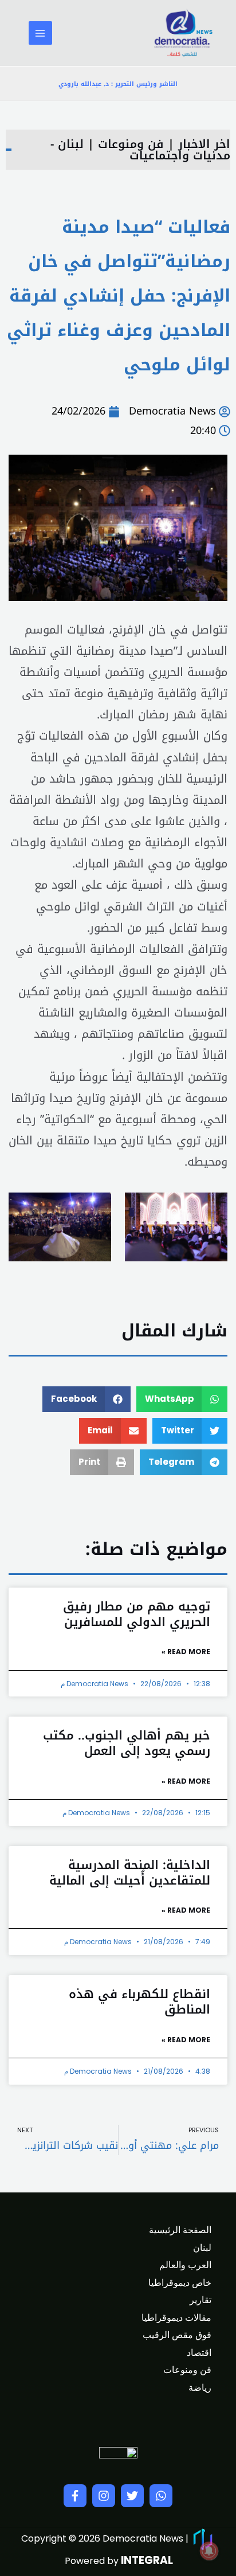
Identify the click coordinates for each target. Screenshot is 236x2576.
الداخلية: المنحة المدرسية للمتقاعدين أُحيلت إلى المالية (130, 1873)
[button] (182, 1399)
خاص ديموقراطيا (180, 2283)
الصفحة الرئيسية (180, 2230)
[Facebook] (75, 2496)
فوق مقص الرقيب (177, 2335)
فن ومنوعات (131, 144)
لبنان (202, 2248)
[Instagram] (104, 2496)
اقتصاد (199, 2353)
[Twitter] (132, 2496)
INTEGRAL (147, 2560)
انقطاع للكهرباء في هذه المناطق (139, 2002)
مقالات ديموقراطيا (176, 2318)
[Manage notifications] (209, 2551)
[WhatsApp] (161, 2496)
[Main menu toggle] (40, 33)
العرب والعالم (185, 2265)
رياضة (200, 2388)
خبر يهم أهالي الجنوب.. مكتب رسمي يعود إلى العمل (127, 1743)
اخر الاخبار (204, 144)
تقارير (200, 2300)
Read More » (186, 1651)
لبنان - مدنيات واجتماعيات (140, 150)
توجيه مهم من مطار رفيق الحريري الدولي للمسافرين (137, 1614)
